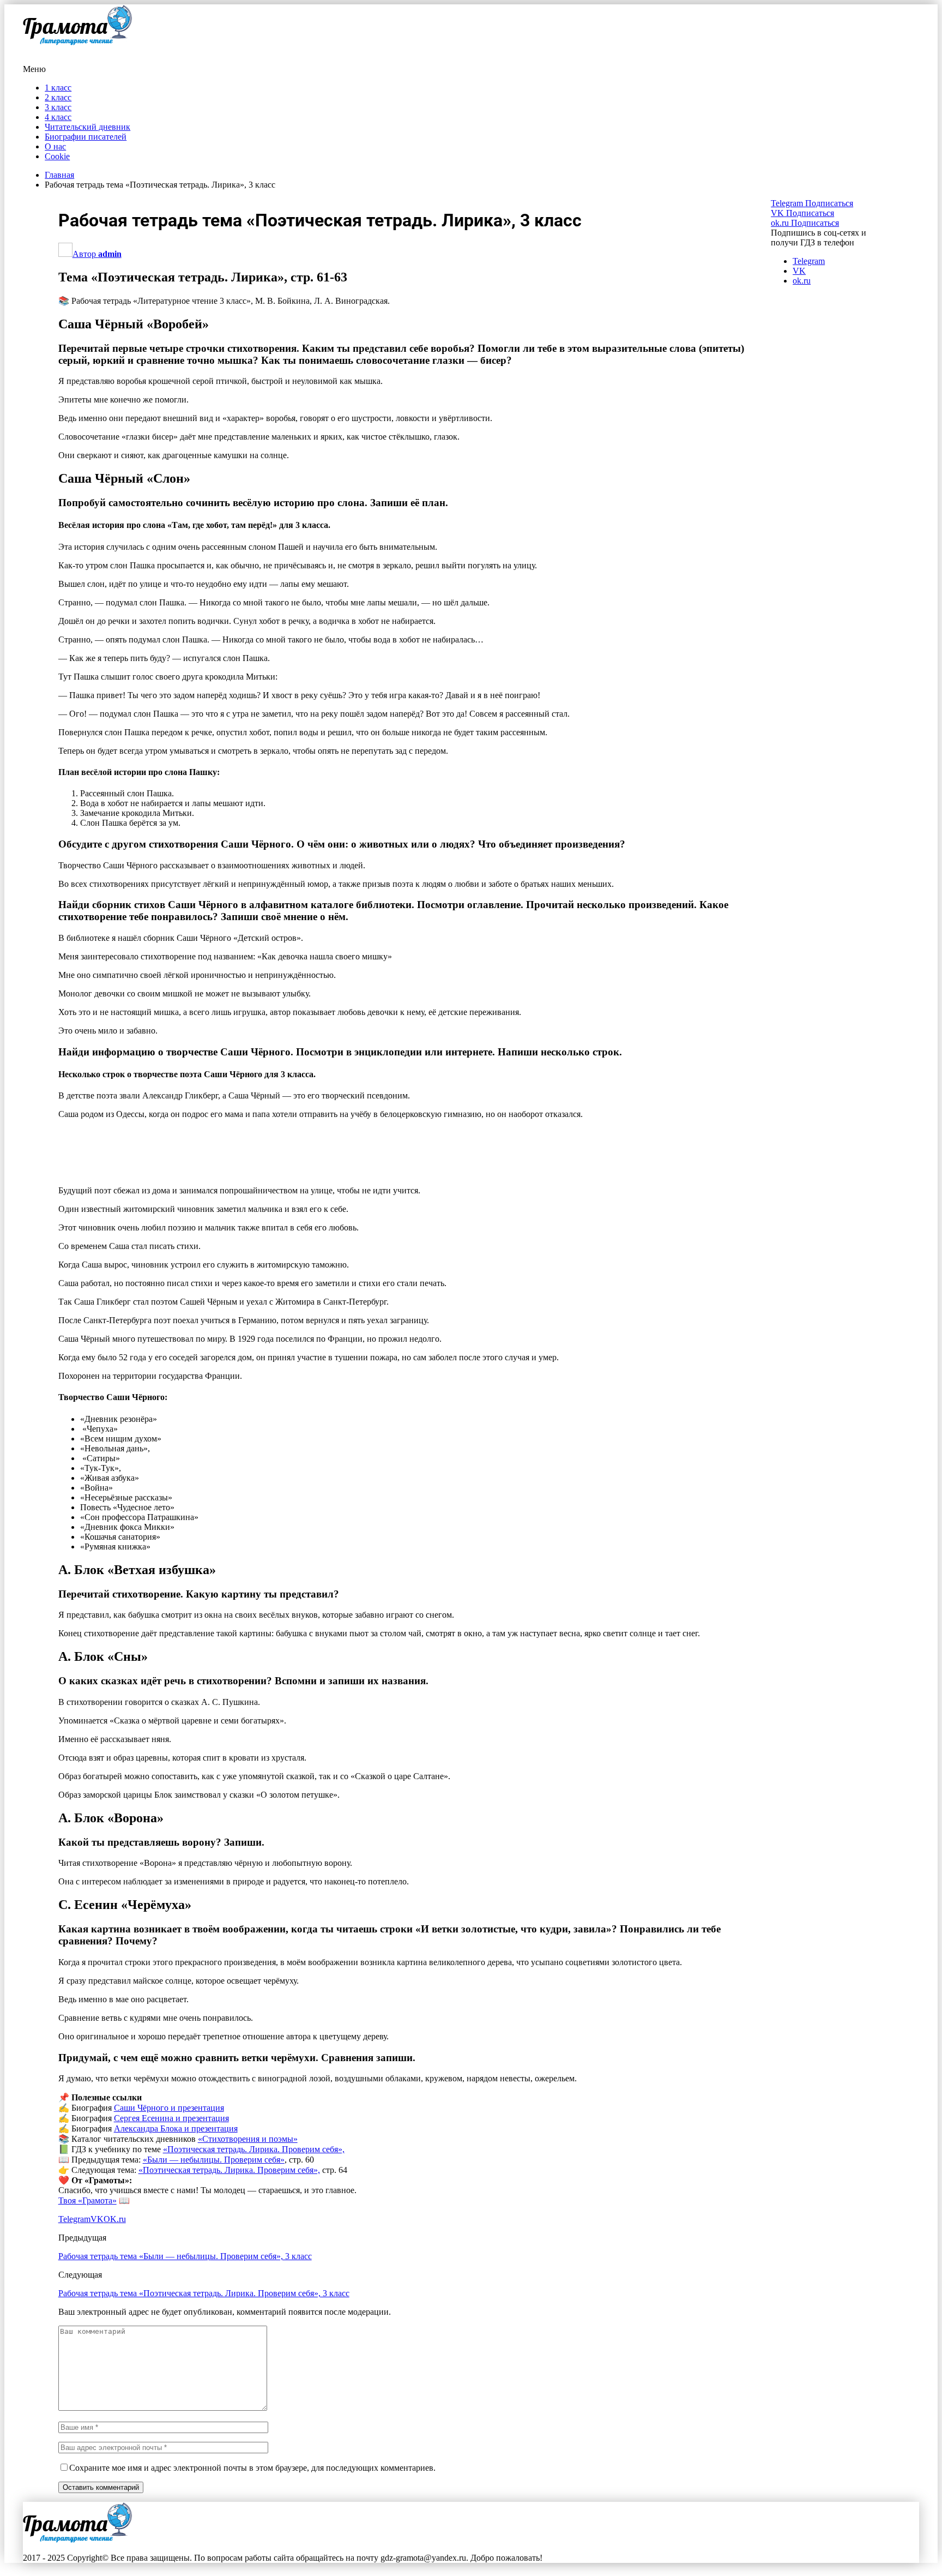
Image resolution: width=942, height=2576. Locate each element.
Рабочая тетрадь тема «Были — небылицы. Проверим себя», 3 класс (185, 2256)
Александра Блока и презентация (176, 2128)
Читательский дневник (87, 127)
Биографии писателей (86, 137)
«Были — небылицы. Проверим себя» (214, 2160)
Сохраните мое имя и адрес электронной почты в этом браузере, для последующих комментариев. (252, 2468)
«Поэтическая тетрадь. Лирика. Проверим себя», (254, 2149)
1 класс (58, 88)
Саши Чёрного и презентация (169, 2108)
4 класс (58, 117)
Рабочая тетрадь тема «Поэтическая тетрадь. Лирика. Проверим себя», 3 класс (204, 2293)
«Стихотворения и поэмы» (248, 2139)
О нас (55, 146)
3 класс (58, 107)
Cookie (57, 156)
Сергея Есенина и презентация (171, 2118)
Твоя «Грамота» (87, 2200)
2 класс (58, 97)
